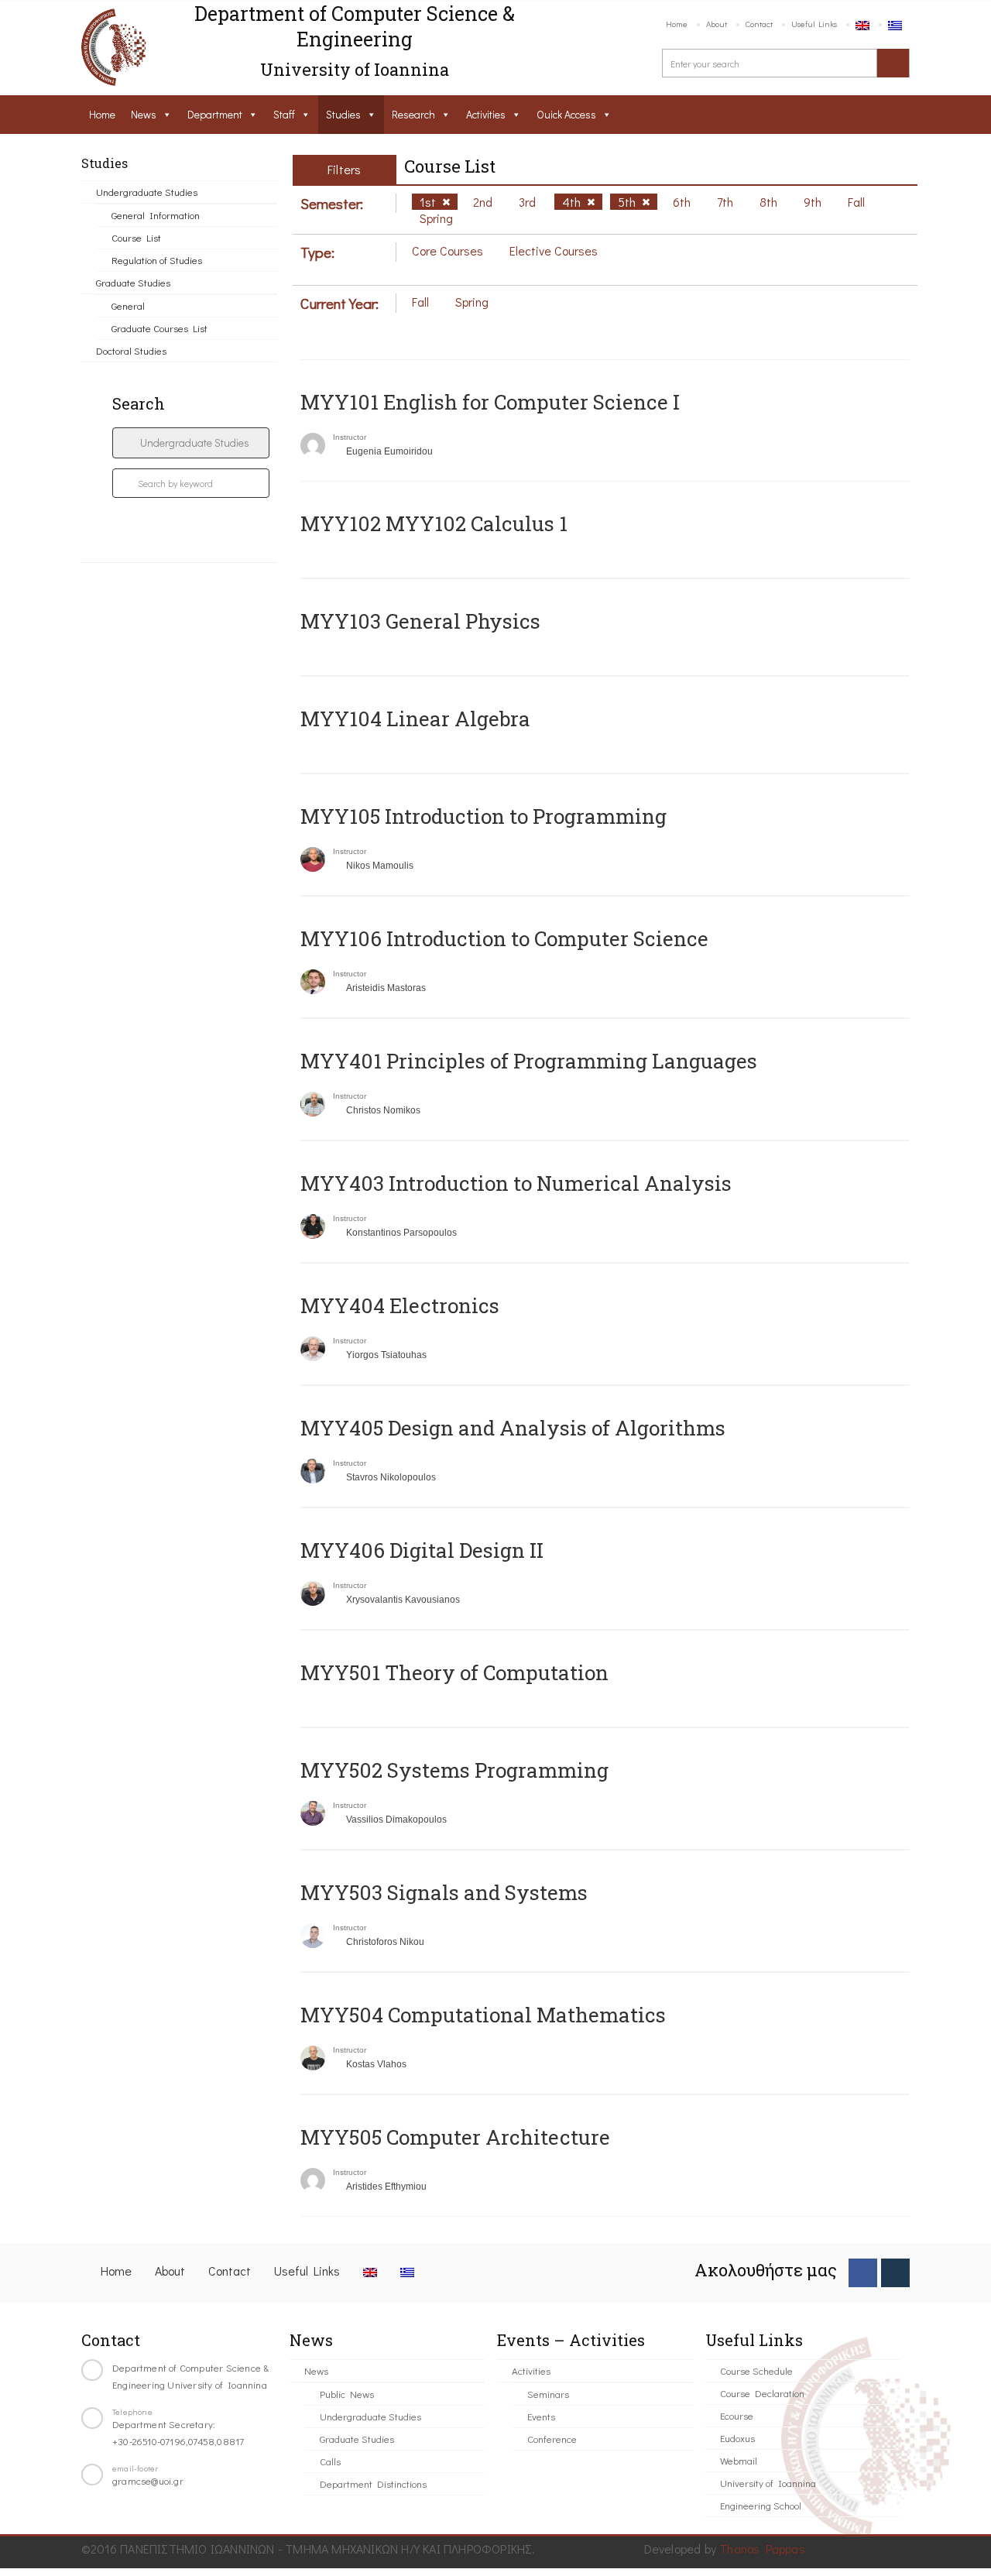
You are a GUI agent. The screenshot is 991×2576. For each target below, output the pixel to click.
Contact (759, 24)
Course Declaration (762, 2393)
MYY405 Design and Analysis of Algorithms (513, 1428)
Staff (284, 114)
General (128, 305)
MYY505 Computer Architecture (455, 2137)
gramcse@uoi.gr (148, 2480)
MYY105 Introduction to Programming (483, 816)
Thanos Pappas (762, 2549)
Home (677, 24)
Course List (136, 237)
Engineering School (761, 2505)
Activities (486, 114)
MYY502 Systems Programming (454, 1770)
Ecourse (737, 2415)
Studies (343, 114)
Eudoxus (737, 2438)
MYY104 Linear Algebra (415, 719)
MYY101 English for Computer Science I (490, 402)
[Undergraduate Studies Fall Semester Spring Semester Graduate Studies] (191, 443)
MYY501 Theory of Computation (454, 1672)
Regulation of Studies (157, 260)
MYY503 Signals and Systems (444, 1892)
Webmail (739, 2460)
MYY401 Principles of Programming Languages (529, 1061)
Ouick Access (566, 114)
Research (413, 114)
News (144, 114)
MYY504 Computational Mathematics (483, 2015)
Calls (330, 2461)
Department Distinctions (373, 2483)
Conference (552, 2439)
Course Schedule (756, 2370)
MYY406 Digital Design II (422, 1550)
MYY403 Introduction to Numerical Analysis (516, 1183)
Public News (347, 2394)
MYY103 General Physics (420, 621)
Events (541, 2416)
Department (215, 114)
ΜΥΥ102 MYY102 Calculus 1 (434, 523)
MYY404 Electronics (400, 1305)
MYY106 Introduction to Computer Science (504, 938)
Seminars (548, 2394)
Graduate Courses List (159, 328)
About (717, 24)
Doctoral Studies (131, 350)
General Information (156, 215)
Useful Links (814, 24)
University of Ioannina (768, 2483)
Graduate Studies (133, 282)
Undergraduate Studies (147, 192)
